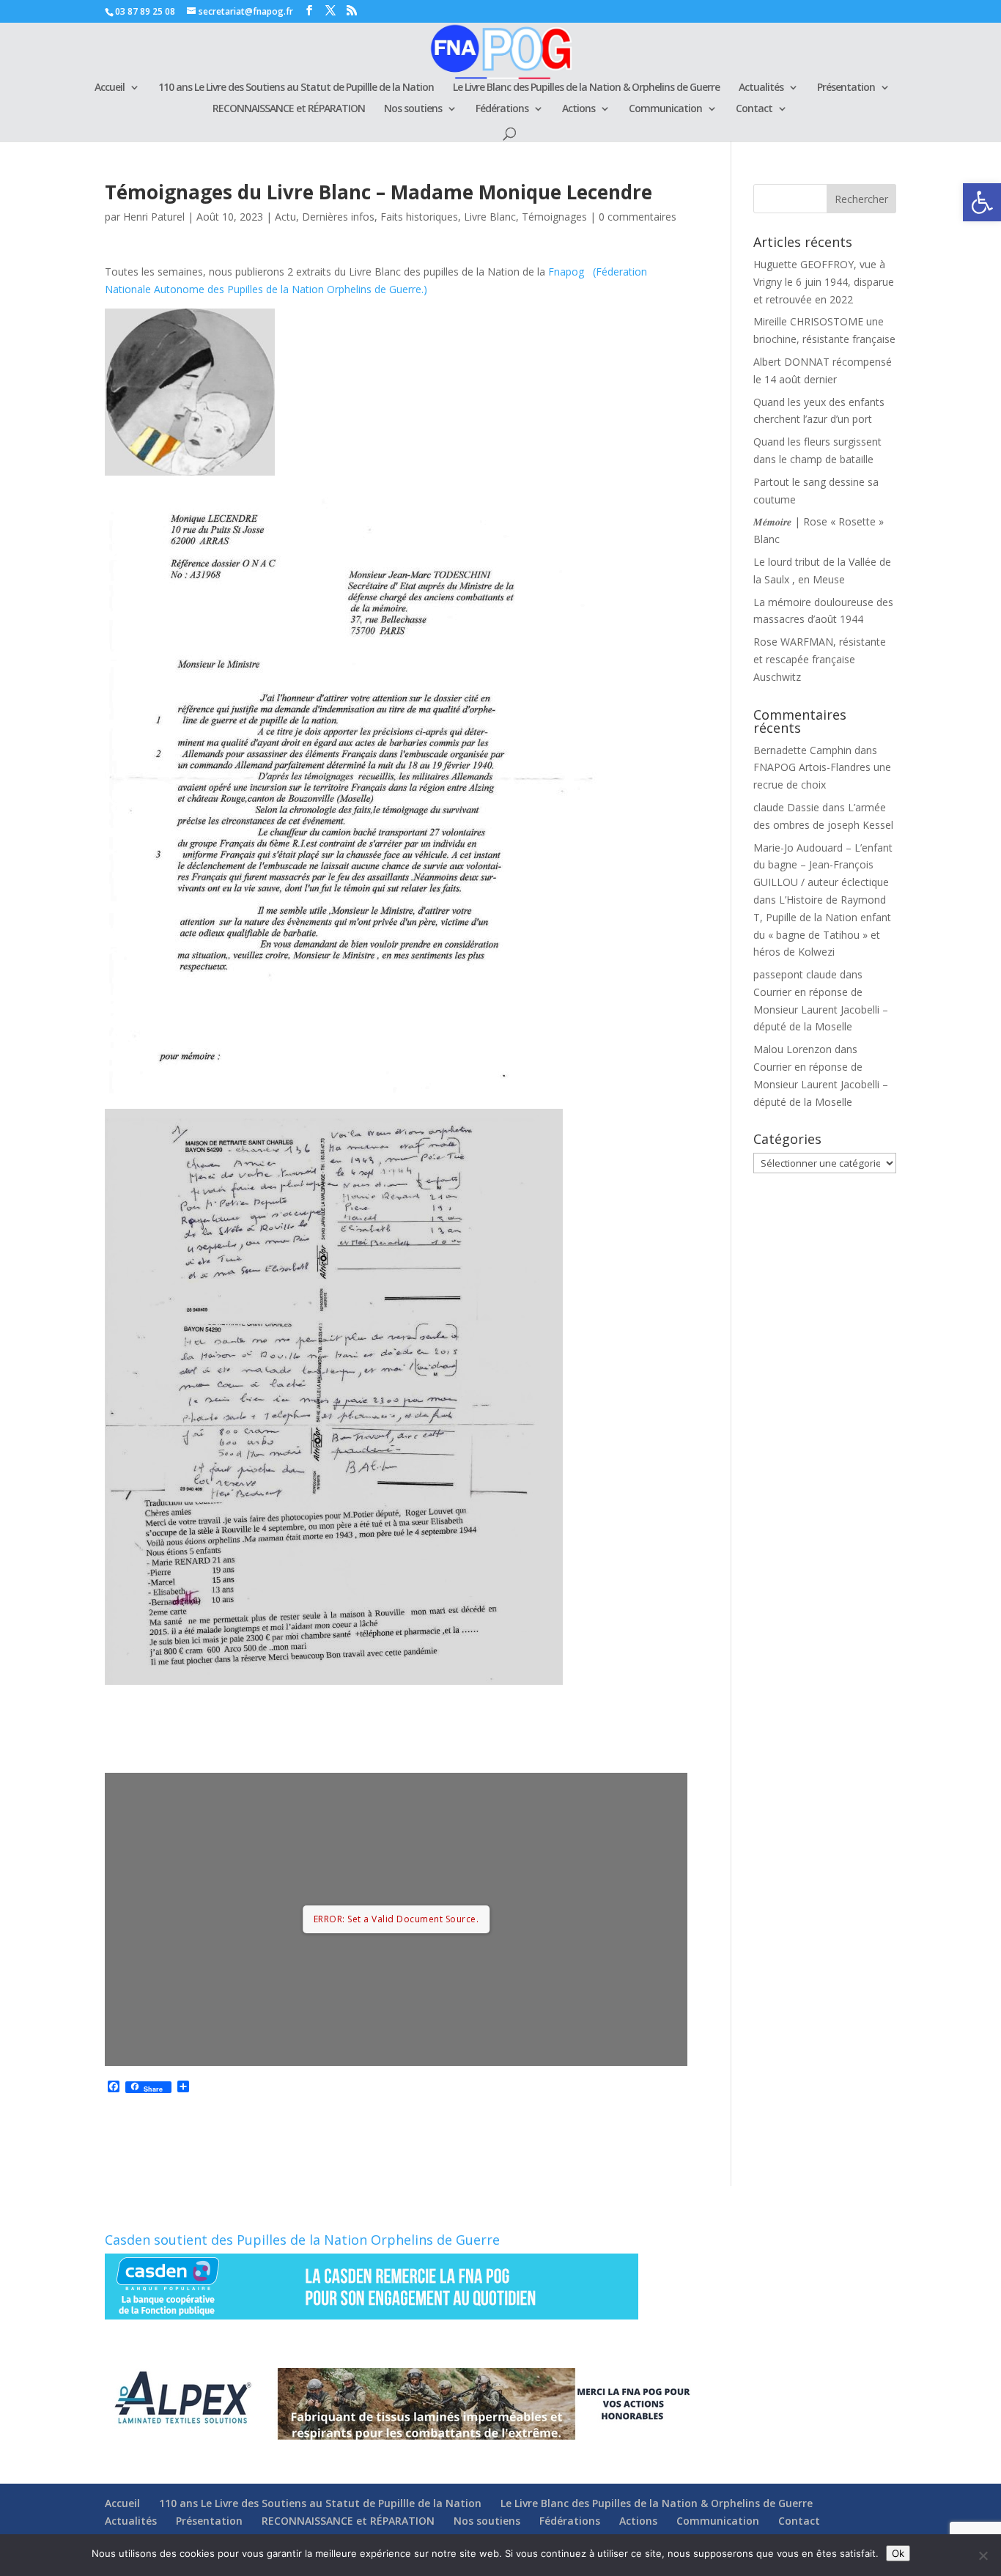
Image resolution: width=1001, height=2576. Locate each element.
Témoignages (554, 217)
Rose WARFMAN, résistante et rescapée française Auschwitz (820, 659)
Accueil (110, 88)
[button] (982, 202)
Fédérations (502, 109)
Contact (754, 109)
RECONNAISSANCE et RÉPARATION (289, 109)
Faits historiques (419, 217)
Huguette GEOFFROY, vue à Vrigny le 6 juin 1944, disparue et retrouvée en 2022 (824, 282)
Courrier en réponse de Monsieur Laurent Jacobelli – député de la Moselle (821, 1010)
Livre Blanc (490, 217)
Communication (665, 109)
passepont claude (795, 974)
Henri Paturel (154, 217)
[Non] (983, 2555)
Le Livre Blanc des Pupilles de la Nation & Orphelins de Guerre (586, 88)
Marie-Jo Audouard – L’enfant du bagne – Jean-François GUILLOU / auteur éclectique (823, 865)
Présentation (846, 88)
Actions (579, 109)
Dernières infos (338, 217)
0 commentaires (638, 217)
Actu (285, 217)
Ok (898, 2553)
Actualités (761, 88)
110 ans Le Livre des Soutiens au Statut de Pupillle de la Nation (296, 88)
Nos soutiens (413, 109)
